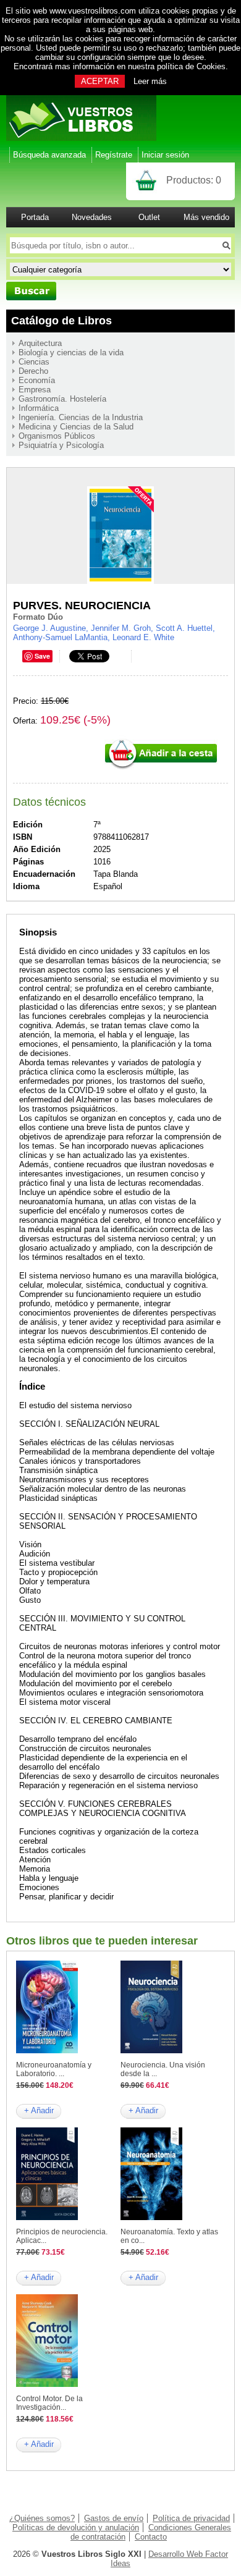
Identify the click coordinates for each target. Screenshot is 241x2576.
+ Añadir (39, 2110)
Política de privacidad (191, 2518)
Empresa (35, 390)
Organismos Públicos (57, 436)
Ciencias (34, 362)
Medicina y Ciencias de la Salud (76, 427)
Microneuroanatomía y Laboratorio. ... (54, 2069)
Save (42, 656)
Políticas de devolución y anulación (76, 2527)
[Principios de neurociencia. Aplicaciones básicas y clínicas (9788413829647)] (47, 2217)
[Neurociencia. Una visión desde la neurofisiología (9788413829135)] (151, 2050)
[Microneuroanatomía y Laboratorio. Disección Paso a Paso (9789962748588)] (47, 2050)
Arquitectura (40, 343)
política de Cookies (191, 66)
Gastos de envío (114, 2518)
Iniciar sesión (165, 155)
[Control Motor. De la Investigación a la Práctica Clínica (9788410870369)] (47, 2384)
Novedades (92, 217)
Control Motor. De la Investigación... (49, 2403)
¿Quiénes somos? (42, 2518)
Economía (37, 380)
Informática (39, 408)
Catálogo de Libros (61, 321)
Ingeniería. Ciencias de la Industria (81, 417)
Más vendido (206, 217)
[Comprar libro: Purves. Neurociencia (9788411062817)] (161, 768)
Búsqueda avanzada (49, 155)
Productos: (194, 180)
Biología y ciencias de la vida (71, 353)
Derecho (33, 371)
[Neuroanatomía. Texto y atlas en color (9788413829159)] (151, 2217)
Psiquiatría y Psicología (61, 445)
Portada (35, 217)
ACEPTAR (100, 81)
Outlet (149, 217)
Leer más (150, 81)
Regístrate (114, 155)
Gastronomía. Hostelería (62, 399)
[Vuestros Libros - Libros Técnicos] (81, 138)
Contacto (151, 2537)
